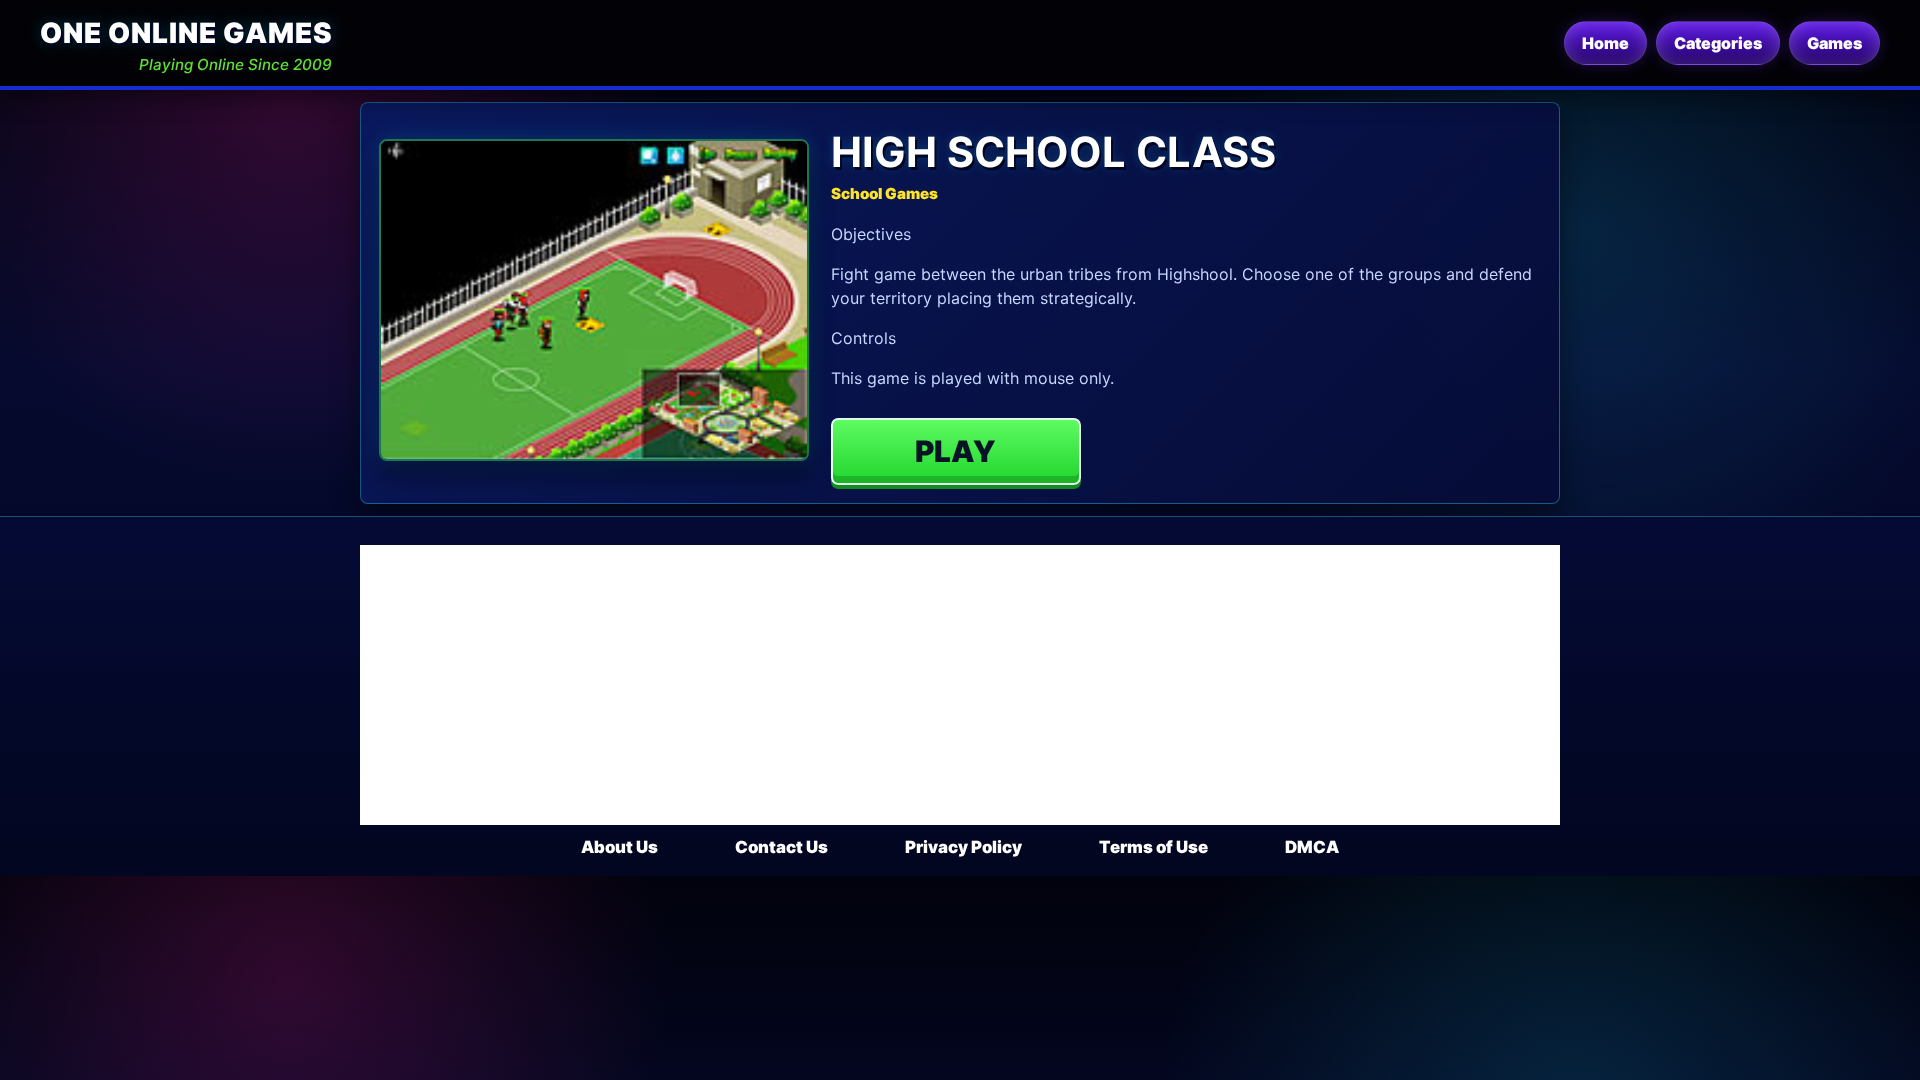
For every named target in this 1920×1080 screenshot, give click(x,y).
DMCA (1312, 847)
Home (1605, 43)
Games (1834, 43)
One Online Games (186, 33)
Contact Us (781, 847)
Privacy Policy (963, 847)
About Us (619, 847)
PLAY (955, 451)
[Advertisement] (960, 685)
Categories (1718, 43)
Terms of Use (1153, 847)
